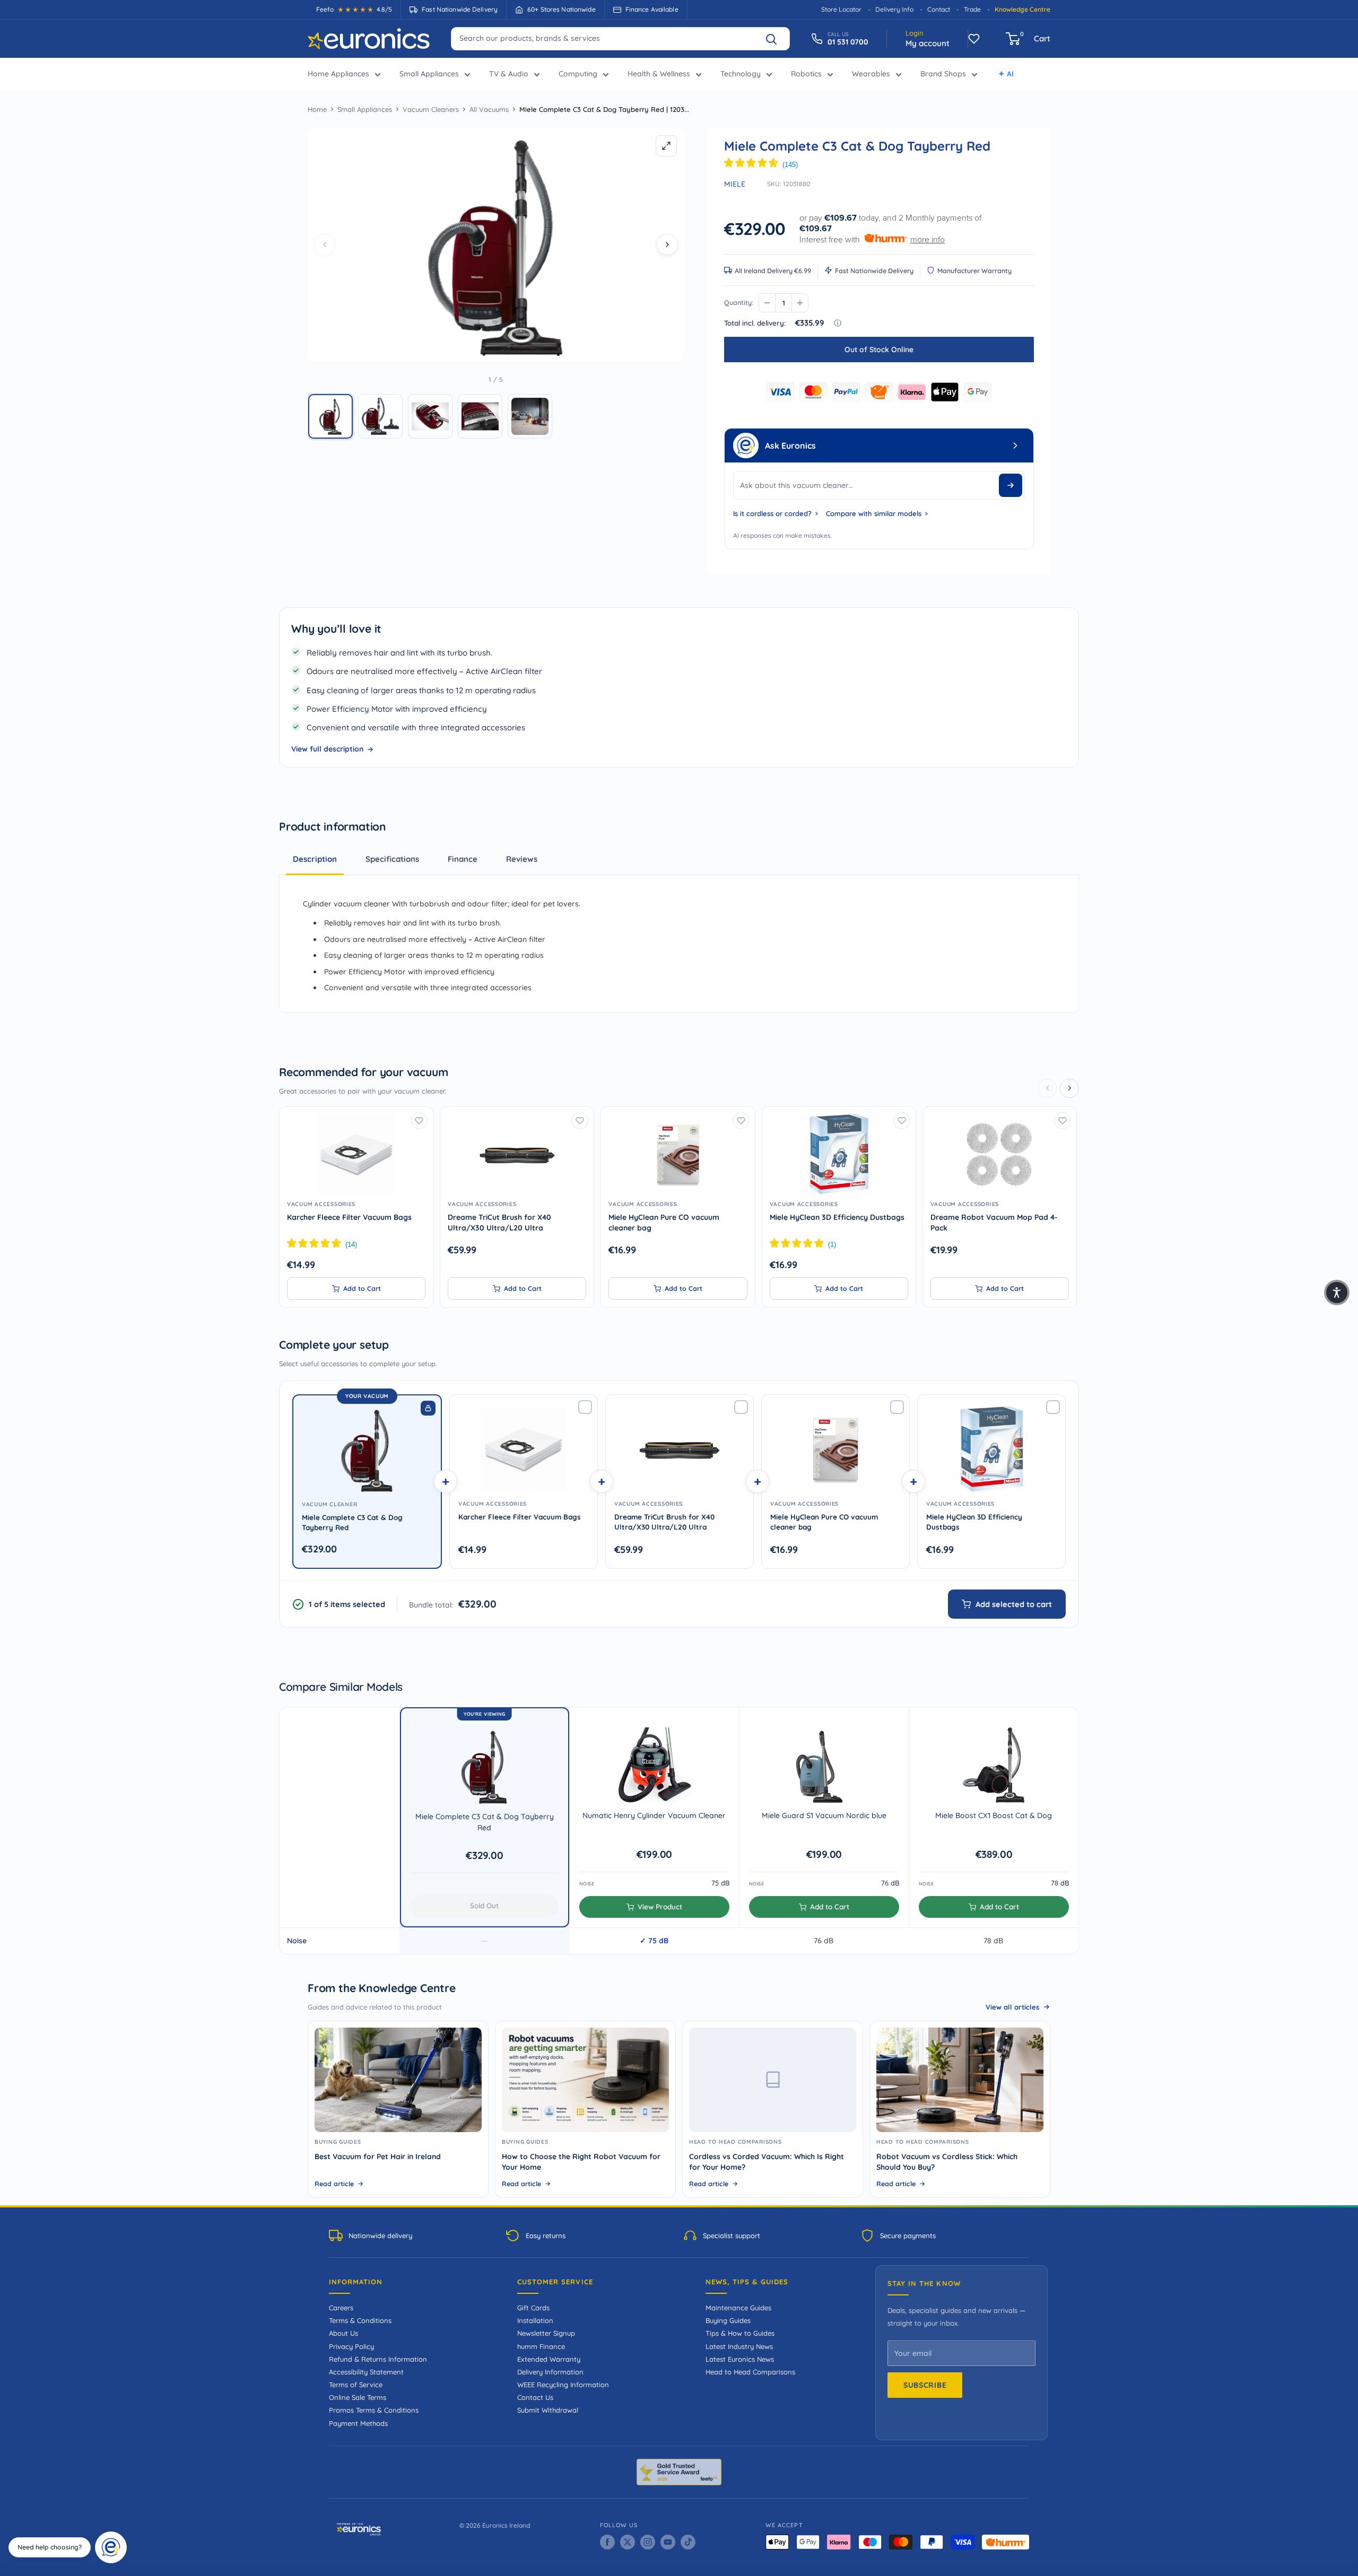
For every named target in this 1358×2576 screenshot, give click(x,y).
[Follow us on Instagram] (648, 2542)
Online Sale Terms (358, 2397)
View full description (327, 749)
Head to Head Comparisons (750, 2372)
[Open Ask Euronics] (1015, 446)
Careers (341, 2308)
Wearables (871, 74)
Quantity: (739, 302)
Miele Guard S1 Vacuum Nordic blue (824, 1815)
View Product (660, 1906)
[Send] (1011, 485)
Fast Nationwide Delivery (874, 270)
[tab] (522, 859)
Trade (972, 9)
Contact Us (535, 2397)
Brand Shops (943, 74)
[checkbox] (585, 1407)
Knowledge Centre (1022, 9)
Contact (939, 9)
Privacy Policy (351, 2346)
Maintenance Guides (738, 2308)
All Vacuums (489, 109)
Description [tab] (315, 859)
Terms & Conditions (360, 2320)
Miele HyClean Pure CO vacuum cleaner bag (664, 1222)
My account (928, 43)
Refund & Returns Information (378, 2359)
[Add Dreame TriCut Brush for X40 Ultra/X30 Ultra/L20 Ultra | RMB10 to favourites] (580, 1121)
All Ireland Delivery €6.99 (773, 270)
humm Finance (541, 2346)
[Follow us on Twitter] (628, 2542)
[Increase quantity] (800, 303)
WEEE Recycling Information (563, 2385)
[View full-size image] (666, 146)
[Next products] (1069, 1088)
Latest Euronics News (740, 2359)
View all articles (1012, 2007)
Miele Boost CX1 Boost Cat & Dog (994, 1815)
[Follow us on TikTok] (688, 2542)
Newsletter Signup (546, 2333)
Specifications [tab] (392, 859)
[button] (330, 416)
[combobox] (620, 38)
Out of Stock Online (879, 350)
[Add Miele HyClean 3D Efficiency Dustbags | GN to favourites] (902, 1121)
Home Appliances (338, 74)
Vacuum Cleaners (431, 109)
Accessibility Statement (366, 2372)
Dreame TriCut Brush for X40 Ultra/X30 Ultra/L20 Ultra (499, 1222)
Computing (578, 74)
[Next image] (667, 244)
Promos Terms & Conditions (374, 2410)
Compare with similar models (874, 513)
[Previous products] (1047, 1088)
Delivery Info (894, 9)
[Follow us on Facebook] (607, 2542)
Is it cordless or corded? (772, 513)
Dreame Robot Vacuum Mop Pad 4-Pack (994, 1222)
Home (317, 109)
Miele (735, 184)
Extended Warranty (549, 2359)
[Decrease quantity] (767, 303)
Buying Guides (728, 2320)
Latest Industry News (739, 2346)
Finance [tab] (463, 859)
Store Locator (841, 9)
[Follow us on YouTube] (668, 2542)
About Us (343, 2333)
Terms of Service (356, 2385)
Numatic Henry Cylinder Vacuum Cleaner (654, 1815)
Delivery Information (550, 2372)
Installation (535, 2320)
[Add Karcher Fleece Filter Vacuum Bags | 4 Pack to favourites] (419, 1121)
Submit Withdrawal (548, 2410)
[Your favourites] (974, 39)
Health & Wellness (659, 74)
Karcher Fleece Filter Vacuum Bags (349, 1217)
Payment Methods (358, 2423)
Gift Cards (533, 2308)
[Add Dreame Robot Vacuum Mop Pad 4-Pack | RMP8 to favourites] (1063, 1121)
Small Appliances (429, 74)
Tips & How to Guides (740, 2333)
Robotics (806, 74)
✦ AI (1006, 74)
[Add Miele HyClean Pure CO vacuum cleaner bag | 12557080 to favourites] (741, 1121)
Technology (741, 74)
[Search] (776, 39)
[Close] (123, 2535)
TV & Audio (509, 74)
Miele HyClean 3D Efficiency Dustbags (837, 1217)
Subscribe (925, 2385)
